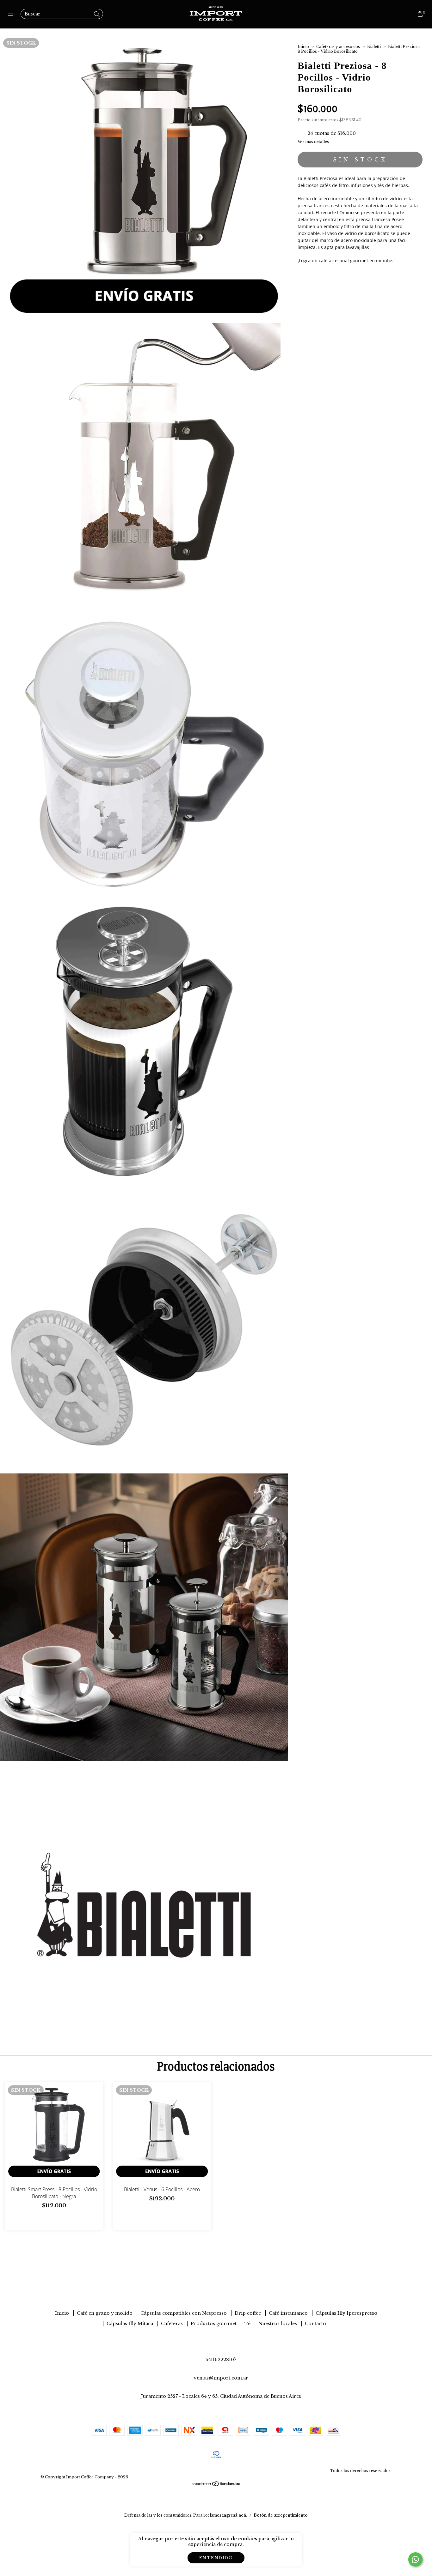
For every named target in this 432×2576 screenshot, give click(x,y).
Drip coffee (248, 2313)
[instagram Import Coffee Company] (216, 2289)
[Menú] (12, 14)
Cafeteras (172, 2324)
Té (247, 2324)
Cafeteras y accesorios (338, 47)
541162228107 (221, 2360)
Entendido (216, 2558)
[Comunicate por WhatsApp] (415, 2559)
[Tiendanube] (216, 2485)
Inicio (303, 47)
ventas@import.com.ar (221, 2378)
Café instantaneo (288, 2313)
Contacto (315, 2324)
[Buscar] (97, 15)
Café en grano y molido (105, 2313)
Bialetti (374, 47)
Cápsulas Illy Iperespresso (346, 2313)
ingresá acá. (235, 2515)
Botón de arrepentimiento (281, 2515)
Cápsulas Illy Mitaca (130, 2324)
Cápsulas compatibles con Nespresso (184, 2313)
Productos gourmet (214, 2324)
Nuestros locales (278, 2324)
